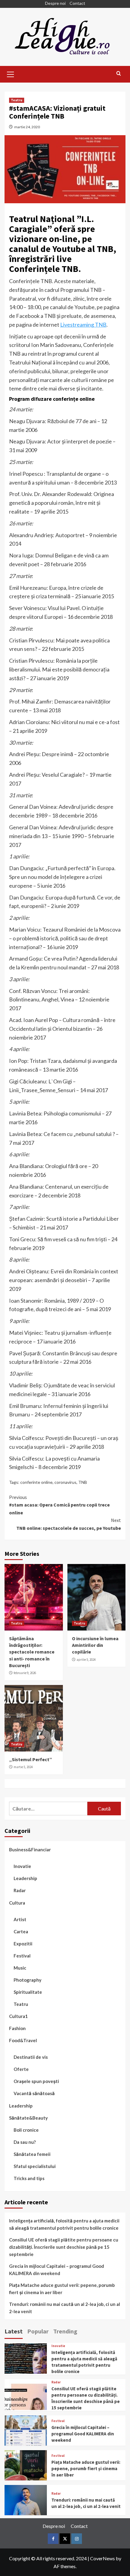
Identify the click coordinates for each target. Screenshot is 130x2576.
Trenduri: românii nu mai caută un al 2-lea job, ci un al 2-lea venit (65, 2308)
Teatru (17, 100)
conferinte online (36, 1482)
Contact (77, 3)
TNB (83, 1482)
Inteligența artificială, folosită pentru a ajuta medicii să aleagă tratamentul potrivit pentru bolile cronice (64, 2224)
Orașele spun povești (36, 2081)
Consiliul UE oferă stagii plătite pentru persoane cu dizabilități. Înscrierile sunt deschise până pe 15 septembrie (64, 2247)
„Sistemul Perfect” (31, 1759)
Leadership (25, 1878)
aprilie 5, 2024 (86, 1660)
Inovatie (22, 1866)
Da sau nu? (25, 2142)
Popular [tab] (38, 2331)
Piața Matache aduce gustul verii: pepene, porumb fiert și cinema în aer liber (62, 2289)
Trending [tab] (65, 2331)
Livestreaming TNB (83, 325)
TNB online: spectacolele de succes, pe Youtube (69, 1524)
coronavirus (65, 1482)
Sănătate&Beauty (28, 2118)
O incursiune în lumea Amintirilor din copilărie (95, 1645)
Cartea (21, 1931)
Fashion (17, 2028)
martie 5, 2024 (23, 1767)
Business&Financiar (30, 1850)
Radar (20, 1890)
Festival (22, 1956)
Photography (28, 1980)
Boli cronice (26, 2130)
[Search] (119, 74)
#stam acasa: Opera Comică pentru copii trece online (59, 1505)
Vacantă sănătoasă (34, 2093)
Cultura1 (18, 2016)
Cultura (17, 1903)
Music (20, 1968)
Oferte (21, 2069)
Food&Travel (23, 2040)
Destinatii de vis (31, 2057)
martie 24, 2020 (27, 127)
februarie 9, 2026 (25, 1673)
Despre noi (55, 3)
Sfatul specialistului (35, 2166)
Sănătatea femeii (32, 2154)
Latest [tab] (14, 2331)
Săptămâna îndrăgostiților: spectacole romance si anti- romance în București (32, 1652)
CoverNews (102, 2558)
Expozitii (23, 1944)
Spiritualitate (28, 1992)
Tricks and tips (29, 2178)
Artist (20, 1919)
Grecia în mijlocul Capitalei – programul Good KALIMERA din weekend (57, 2270)
